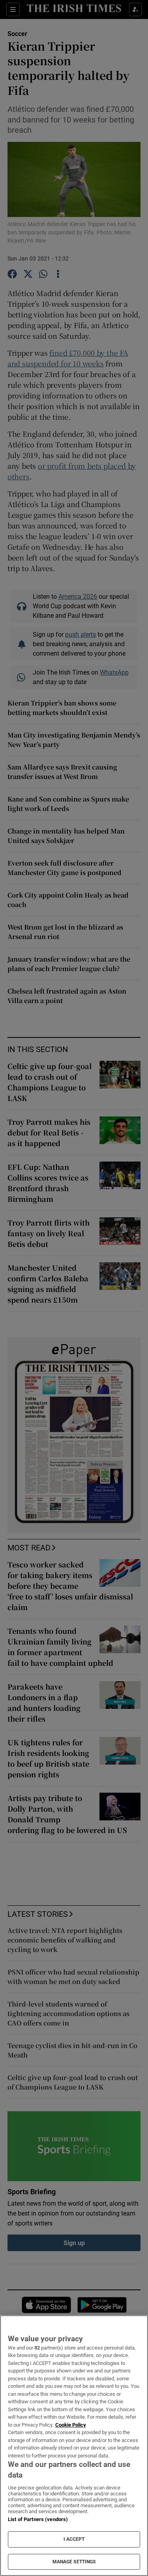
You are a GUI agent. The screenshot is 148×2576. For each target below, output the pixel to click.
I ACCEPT (74, 2539)
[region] (74, 2446)
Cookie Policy (71, 2425)
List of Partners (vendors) (38, 2519)
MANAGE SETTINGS (74, 2562)
